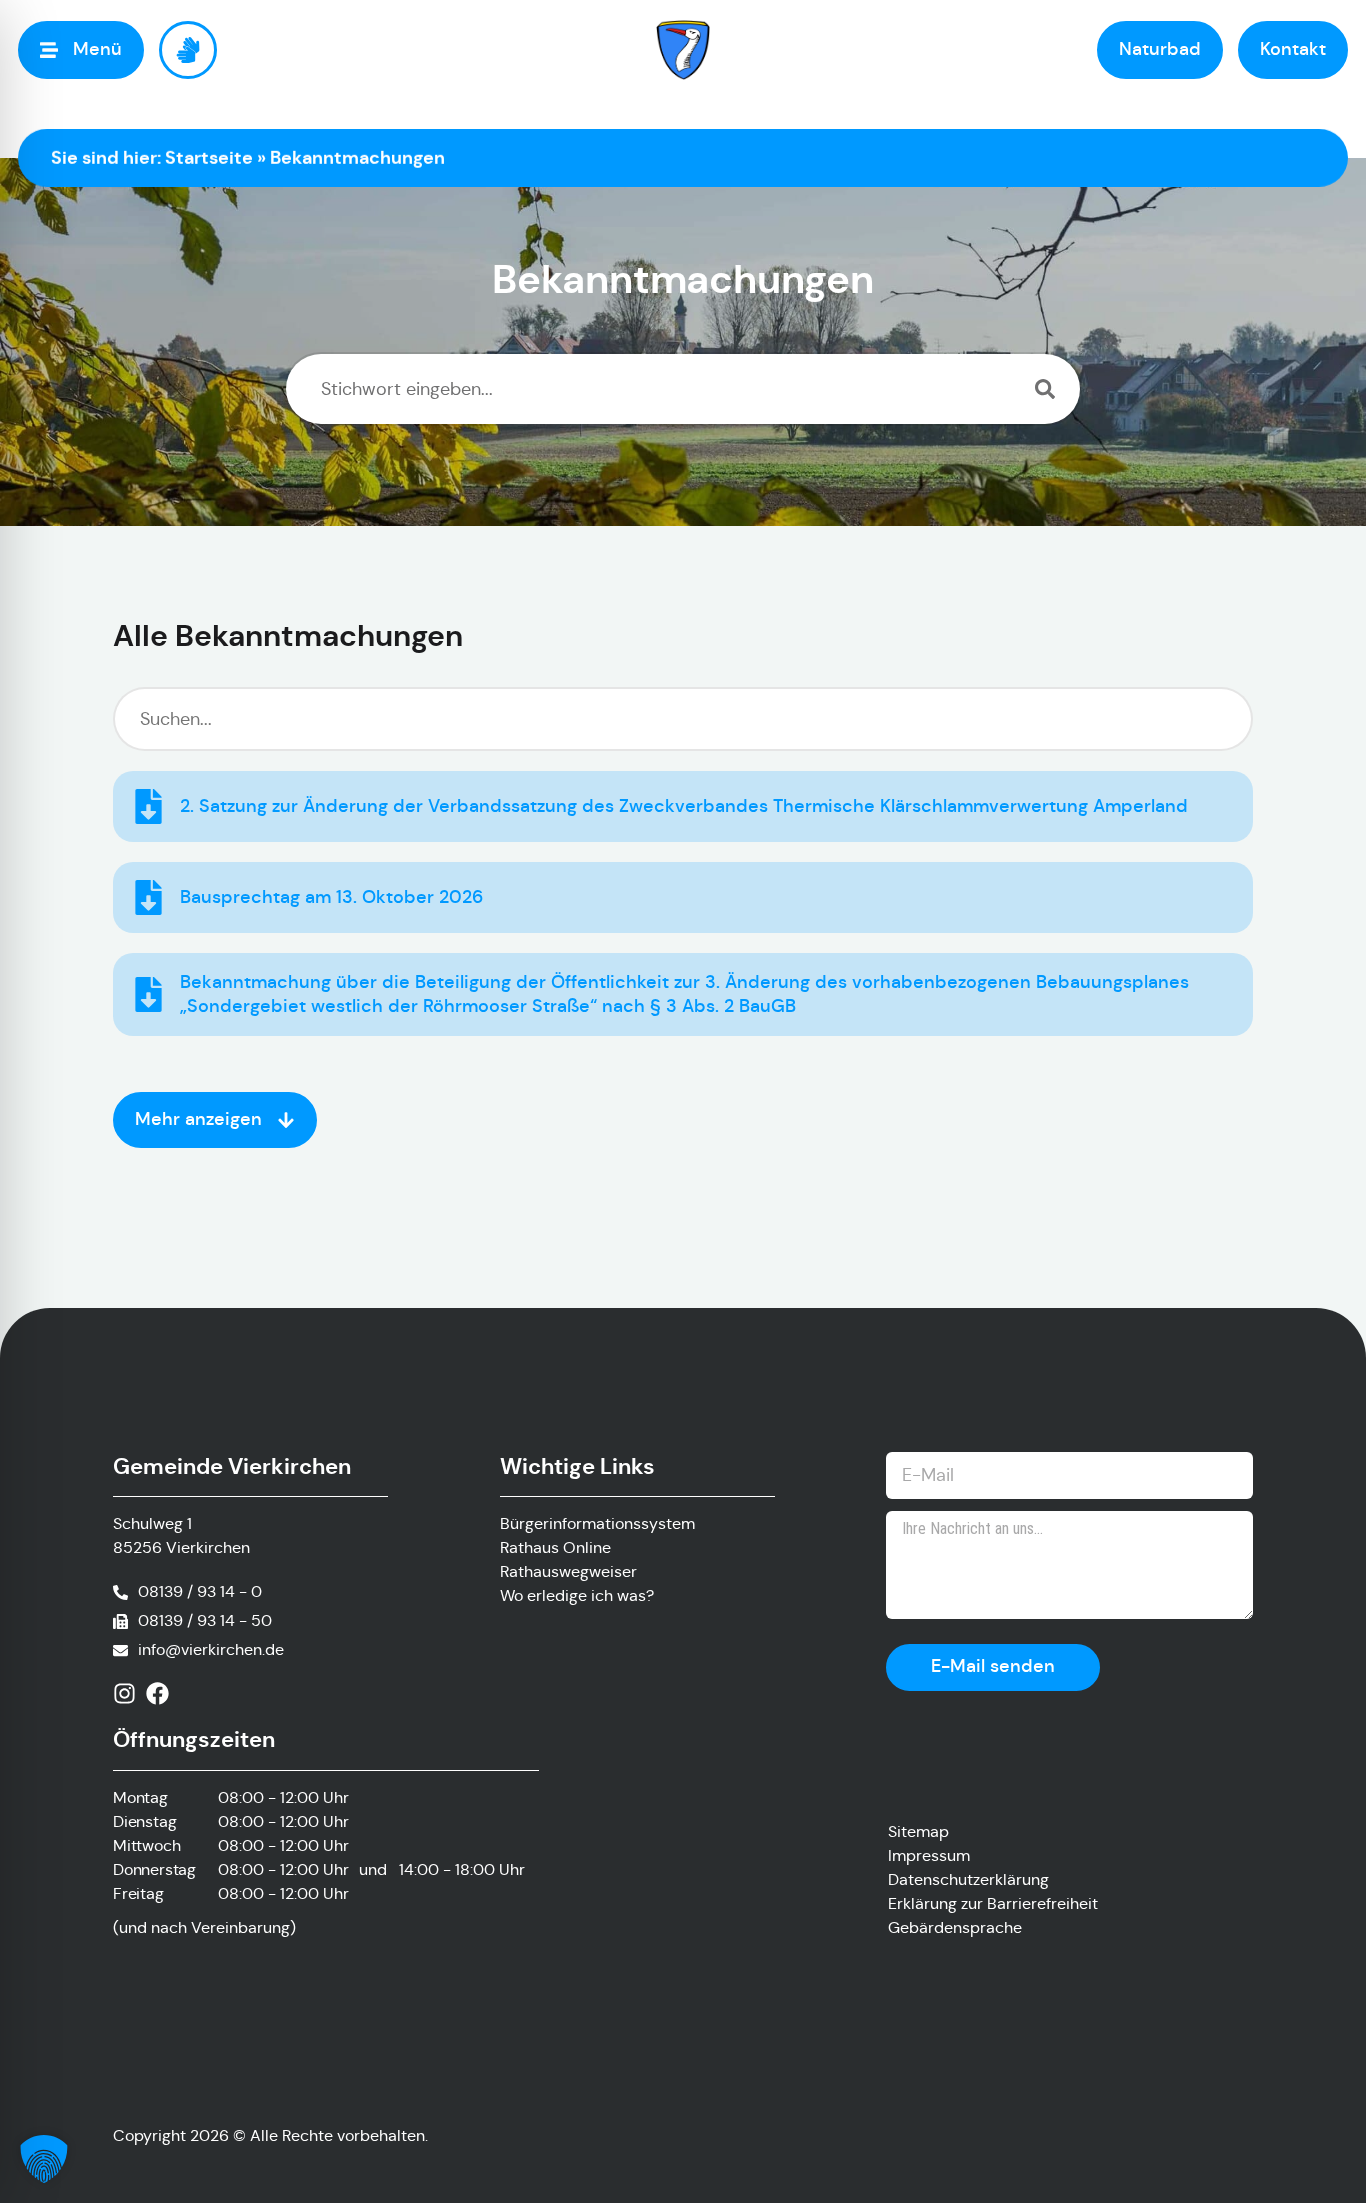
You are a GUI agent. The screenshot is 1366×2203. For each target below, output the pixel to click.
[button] (44, 2159)
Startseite (209, 157)
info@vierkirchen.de (211, 1649)
